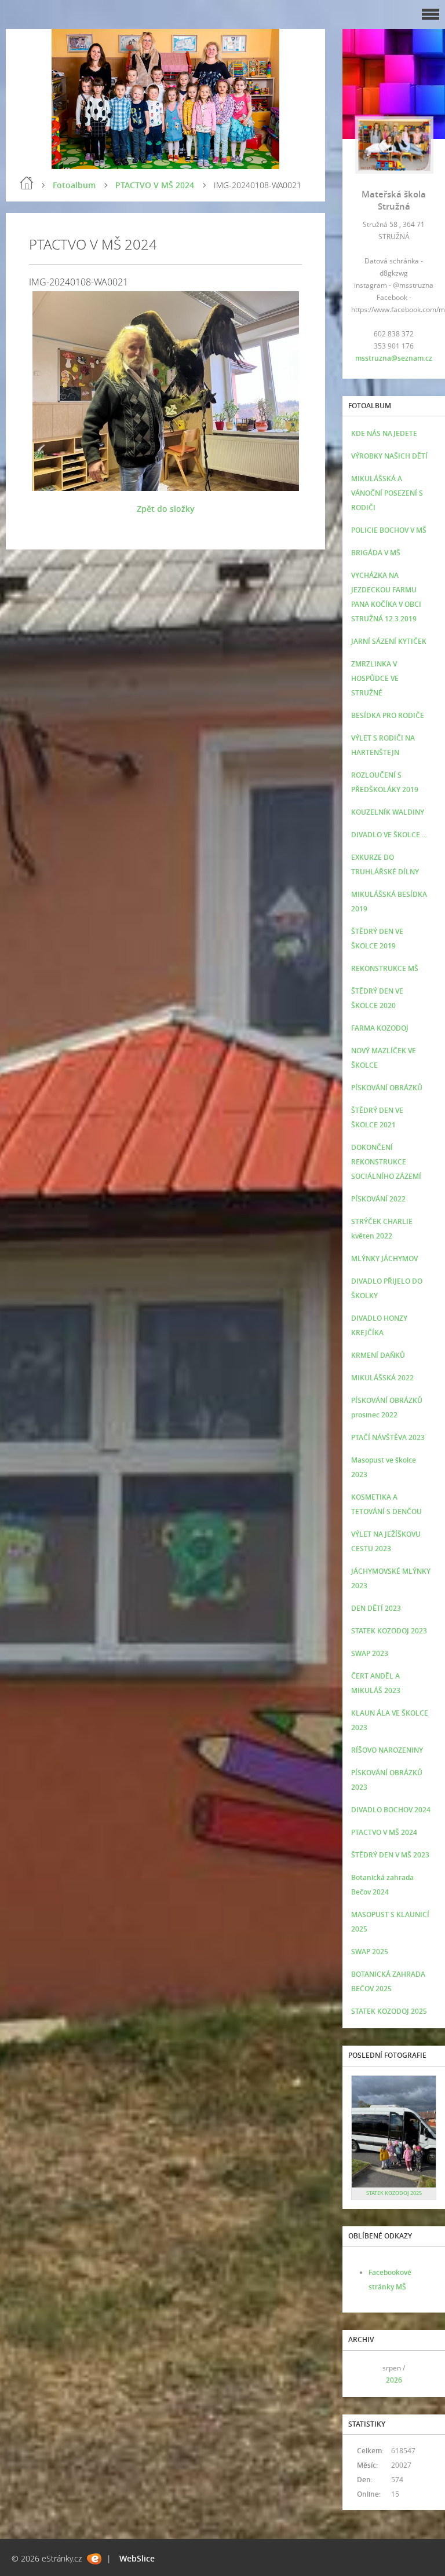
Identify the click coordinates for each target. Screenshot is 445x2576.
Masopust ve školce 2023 (384, 1467)
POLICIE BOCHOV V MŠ (389, 530)
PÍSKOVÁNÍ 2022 (378, 1199)
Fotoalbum (74, 185)
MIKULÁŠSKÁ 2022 (382, 1378)
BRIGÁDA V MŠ (376, 553)
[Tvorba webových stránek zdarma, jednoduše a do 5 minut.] (94, 2559)
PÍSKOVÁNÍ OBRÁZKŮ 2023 (387, 1780)
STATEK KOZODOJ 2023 (389, 1631)
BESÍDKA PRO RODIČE (388, 715)
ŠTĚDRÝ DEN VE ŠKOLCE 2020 (377, 998)
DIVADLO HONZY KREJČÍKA (379, 1325)
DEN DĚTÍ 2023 (376, 1608)
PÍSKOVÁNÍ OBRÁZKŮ (387, 1088)
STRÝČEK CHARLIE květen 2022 (382, 1229)
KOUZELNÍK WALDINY (388, 812)
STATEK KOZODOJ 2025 (389, 2011)
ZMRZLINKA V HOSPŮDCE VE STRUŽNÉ (375, 678)
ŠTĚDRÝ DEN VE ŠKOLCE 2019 (377, 939)
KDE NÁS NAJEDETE (384, 433)
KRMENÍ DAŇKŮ (378, 1355)
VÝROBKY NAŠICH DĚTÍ (389, 456)
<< (364, 2374)
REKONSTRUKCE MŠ (385, 968)
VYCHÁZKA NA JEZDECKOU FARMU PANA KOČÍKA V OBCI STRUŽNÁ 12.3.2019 (386, 597)
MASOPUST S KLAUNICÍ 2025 (390, 1922)
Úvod (27, 183)
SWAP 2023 (370, 1653)
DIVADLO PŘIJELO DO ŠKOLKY (387, 1288)
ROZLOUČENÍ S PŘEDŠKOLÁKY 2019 (385, 782)
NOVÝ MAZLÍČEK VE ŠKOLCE (384, 1058)
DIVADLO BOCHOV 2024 (391, 1810)
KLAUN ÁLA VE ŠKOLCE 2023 (390, 1720)
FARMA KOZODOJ (380, 1028)
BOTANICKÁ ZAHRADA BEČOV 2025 (388, 1981)
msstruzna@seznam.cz (394, 358)
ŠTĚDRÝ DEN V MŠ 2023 (390, 1855)
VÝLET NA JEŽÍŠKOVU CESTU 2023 (386, 1541)
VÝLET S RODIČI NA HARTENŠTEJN (383, 745)
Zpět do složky (166, 509)
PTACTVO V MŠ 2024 (155, 185)
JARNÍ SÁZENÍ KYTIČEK (389, 641)
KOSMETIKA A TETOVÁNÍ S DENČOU (386, 1504)
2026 (394, 2380)
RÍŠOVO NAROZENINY (387, 1750)
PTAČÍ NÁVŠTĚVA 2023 (388, 1437)
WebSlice (137, 2558)
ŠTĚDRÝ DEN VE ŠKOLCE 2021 (377, 1117)
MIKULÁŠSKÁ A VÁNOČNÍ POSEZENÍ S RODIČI (387, 493)
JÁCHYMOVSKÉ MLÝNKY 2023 (391, 1578)
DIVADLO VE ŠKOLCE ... (389, 835)
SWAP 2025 (370, 1952)
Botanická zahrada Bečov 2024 (382, 1885)
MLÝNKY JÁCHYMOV (384, 1258)
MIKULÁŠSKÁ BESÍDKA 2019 (389, 902)
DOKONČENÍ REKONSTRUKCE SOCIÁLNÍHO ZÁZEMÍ (386, 1162)
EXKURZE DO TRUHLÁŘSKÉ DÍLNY (385, 864)
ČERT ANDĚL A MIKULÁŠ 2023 (376, 1683)
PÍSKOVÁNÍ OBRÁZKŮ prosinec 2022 (387, 1408)
